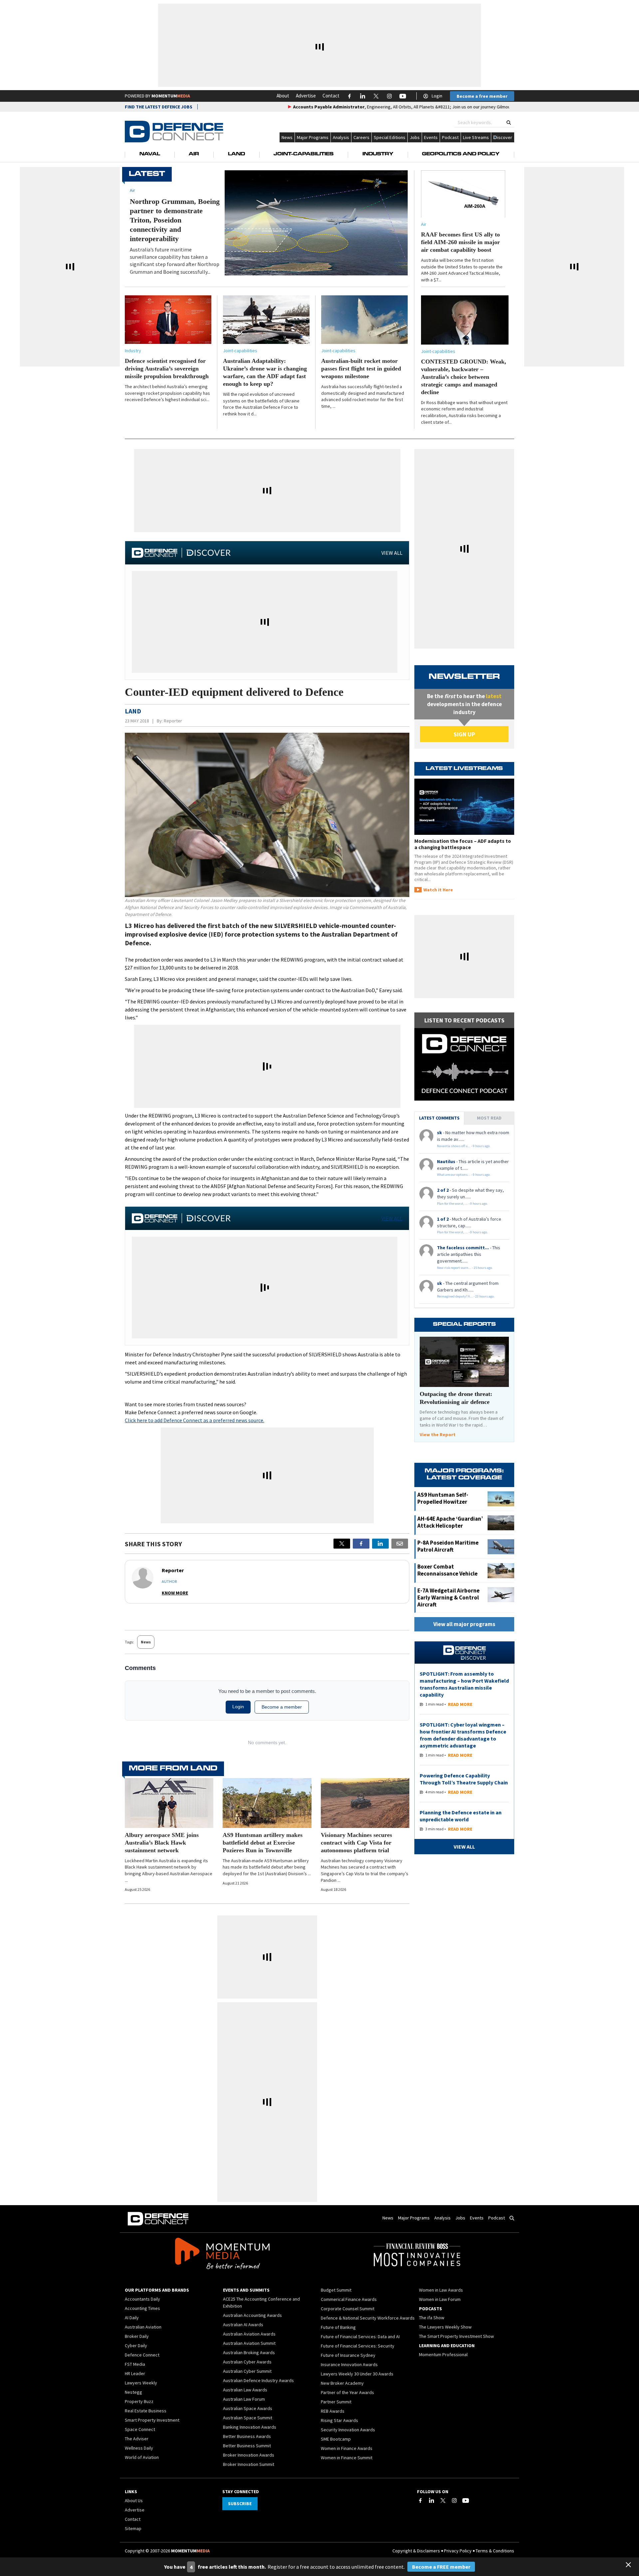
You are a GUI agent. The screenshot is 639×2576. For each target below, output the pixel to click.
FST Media (135, 2364)
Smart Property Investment (152, 2420)
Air (194, 154)
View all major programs (464, 1624)
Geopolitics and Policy (461, 154)
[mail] (400, 1544)
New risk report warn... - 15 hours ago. (465, 1268)
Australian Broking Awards (249, 2352)
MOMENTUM (171, 96)
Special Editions (390, 137)
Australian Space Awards (248, 2408)
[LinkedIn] (432, 2500)
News (287, 137)
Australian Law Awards (245, 2390)
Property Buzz (139, 2401)
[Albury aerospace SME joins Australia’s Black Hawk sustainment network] (169, 1803)
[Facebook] (420, 2500)
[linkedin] (380, 1544)
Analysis (341, 137)
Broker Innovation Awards (249, 2455)
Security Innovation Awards (348, 2430)
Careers (361, 137)
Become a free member (482, 96)
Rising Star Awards (339, 2420)
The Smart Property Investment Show (456, 2336)
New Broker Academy (342, 2383)
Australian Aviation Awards (249, 2334)
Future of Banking (338, 2327)
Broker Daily (137, 2336)
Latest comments (439, 1118)
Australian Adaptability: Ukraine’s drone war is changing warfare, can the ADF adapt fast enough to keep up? (265, 372)
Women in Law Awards (441, 2290)
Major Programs (313, 137)
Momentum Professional (443, 2354)
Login (437, 96)
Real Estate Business (146, 2411)
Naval (150, 154)
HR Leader (135, 2373)
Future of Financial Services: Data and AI (360, 2337)
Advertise (306, 96)
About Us (134, 2500)
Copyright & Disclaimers (416, 2551)
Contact (331, 96)
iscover (505, 137)
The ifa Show (432, 2318)
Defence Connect (142, 2355)
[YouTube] (466, 2500)
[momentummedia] (222, 2255)
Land (236, 154)
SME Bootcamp (336, 2439)
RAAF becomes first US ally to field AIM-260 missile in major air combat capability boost (460, 242)
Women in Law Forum (440, 2299)
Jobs (415, 137)
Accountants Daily (142, 2299)
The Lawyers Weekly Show (445, 2327)
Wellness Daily (139, 2448)
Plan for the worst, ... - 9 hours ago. (462, 1204)
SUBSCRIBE (240, 2503)
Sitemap (133, 2528)
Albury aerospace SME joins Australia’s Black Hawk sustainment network (162, 1843)
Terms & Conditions (495, 2551)
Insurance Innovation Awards (349, 2364)
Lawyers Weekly (141, 2383)
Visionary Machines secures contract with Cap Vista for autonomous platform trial (356, 1843)
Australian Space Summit (248, 2418)
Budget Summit (336, 2290)
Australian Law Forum (244, 2399)
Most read (489, 1118)
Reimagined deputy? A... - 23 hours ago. (466, 1296)
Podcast (450, 137)
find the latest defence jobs (159, 107)
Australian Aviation (143, 2327)
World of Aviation (142, 2457)
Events (431, 137)
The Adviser (137, 2439)
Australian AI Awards (243, 2325)
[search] (509, 123)
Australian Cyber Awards (247, 2362)
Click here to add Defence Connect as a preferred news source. (195, 1420)
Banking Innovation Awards (250, 2427)
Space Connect (140, 2429)
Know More (175, 1593)
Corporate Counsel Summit (348, 2309)
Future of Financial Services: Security (358, 2346)
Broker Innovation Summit (249, 2464)
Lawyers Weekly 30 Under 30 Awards (357, 2374)
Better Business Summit (247, 2446)
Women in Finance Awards (347, 2448)
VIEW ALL (392, 553)
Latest (147, 174)
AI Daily (132, 2318)
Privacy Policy (458, 2551)
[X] (342, 1544)
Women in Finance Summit (347, 2458)
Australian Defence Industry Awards (258, 2380)
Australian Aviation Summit (249, 2343)
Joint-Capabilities (304, 154)
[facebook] (361, 1544)
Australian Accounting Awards (252, 2315)
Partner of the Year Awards (347, 2392)
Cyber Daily (136, 2346)
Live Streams (476, 137)
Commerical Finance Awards (349, 2299)
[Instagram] (454, 2500)
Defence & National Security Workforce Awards (368, 2318)
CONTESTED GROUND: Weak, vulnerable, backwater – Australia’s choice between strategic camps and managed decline (464, 377)
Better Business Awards (247, 2436)
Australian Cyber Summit (247, 2371)
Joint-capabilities (240, 351)
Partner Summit (336, 2402)
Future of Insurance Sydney (348, 2355)
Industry (378, 154)
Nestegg (133, 2392)
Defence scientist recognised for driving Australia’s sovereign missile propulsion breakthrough (167, 369)
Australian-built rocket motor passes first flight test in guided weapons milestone (361, 369)
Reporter (173, 721)
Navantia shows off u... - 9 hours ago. (464, 1146)
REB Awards (333, 2411)
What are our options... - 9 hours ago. (464, 1175)
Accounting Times (142, 2308)
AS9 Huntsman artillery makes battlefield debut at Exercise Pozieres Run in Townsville (263, 1843)
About (283, 96)
